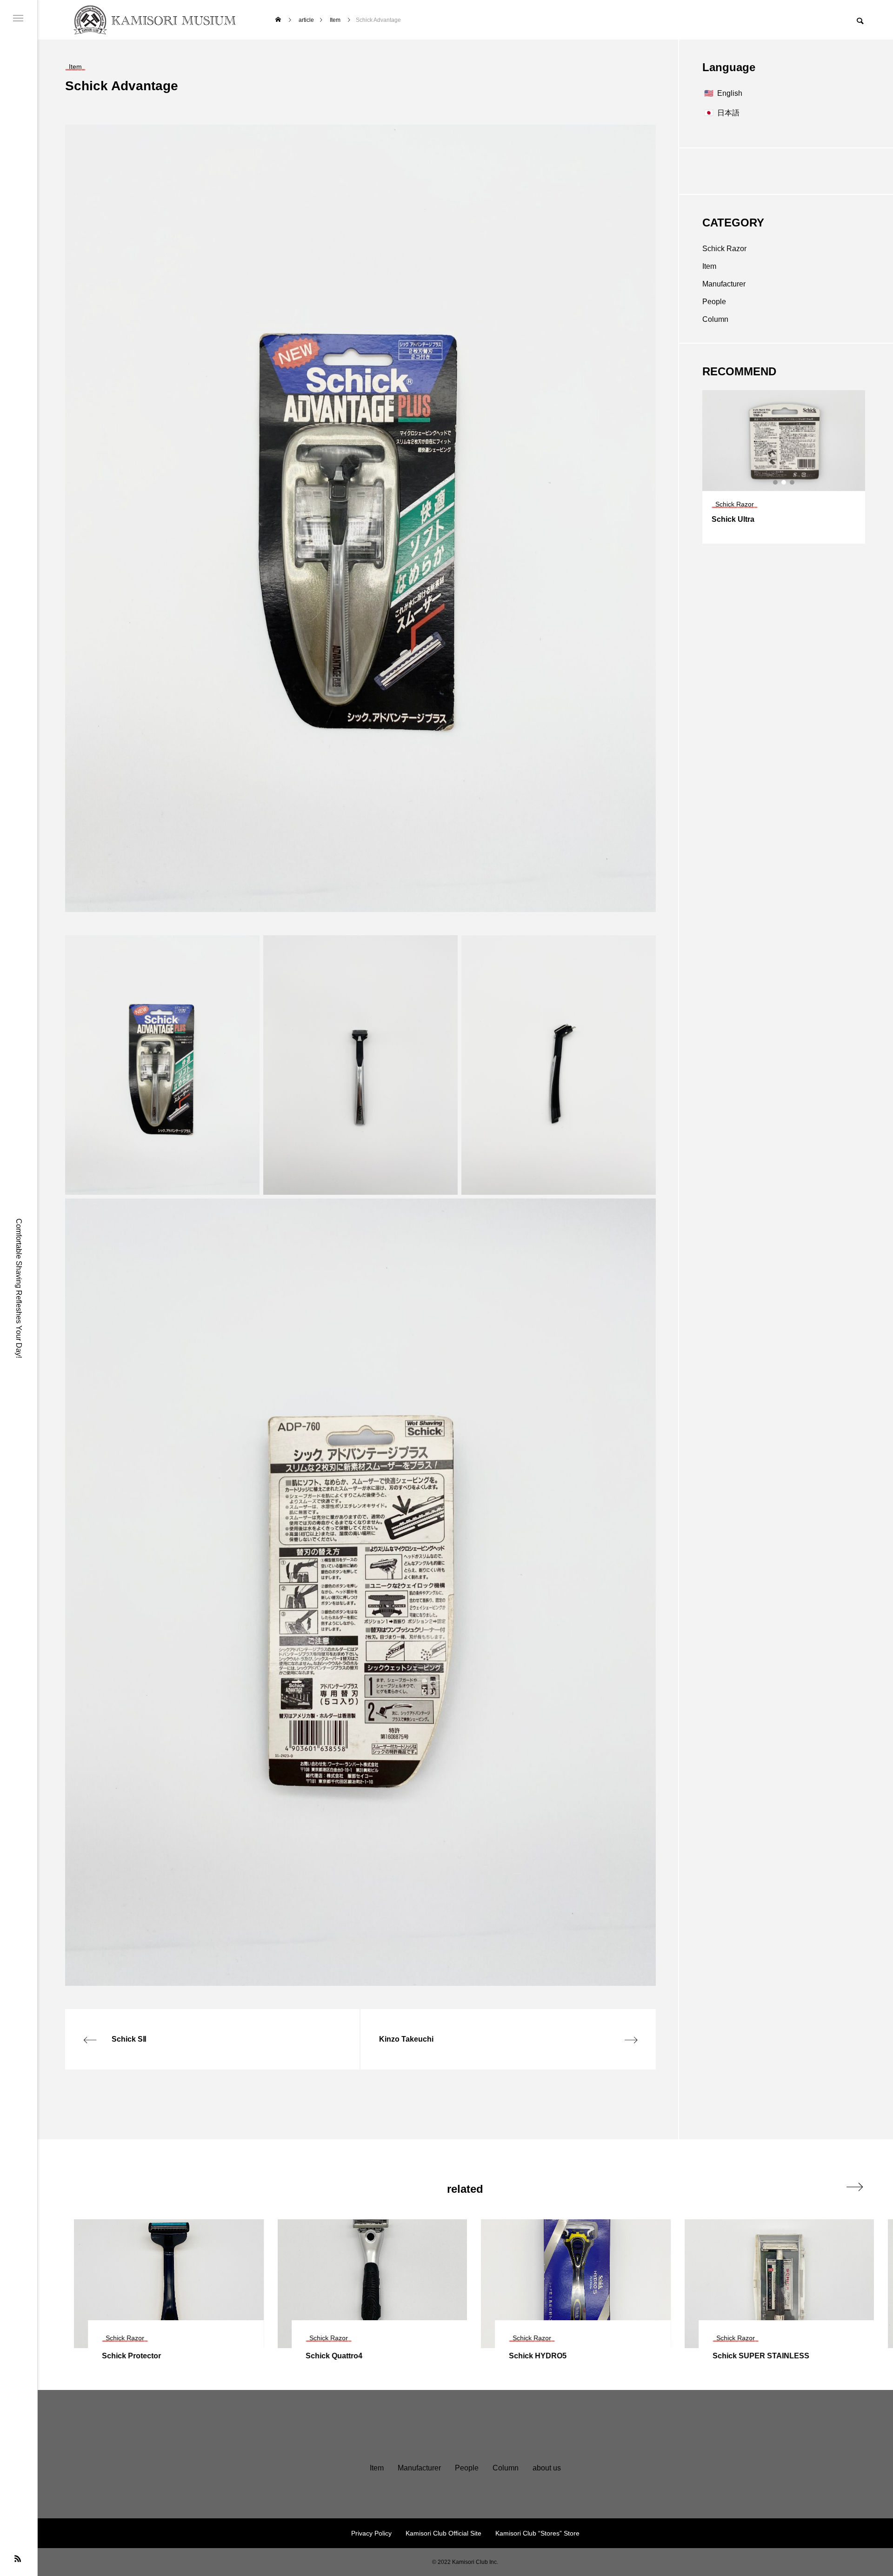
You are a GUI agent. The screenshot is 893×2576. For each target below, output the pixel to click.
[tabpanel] (784, 467)
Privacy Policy (371, 2533)
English (730, 93)
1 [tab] (776, 482)
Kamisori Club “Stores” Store (537, 2533)
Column (715, 319)
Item (709, 266)
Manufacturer (724, 284)
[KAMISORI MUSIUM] (157, 20)
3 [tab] (793, 482)
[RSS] (18, 2558)
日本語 (728, 113)
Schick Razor (724, 249)
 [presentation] (855, 2187)
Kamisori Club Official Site (443, 2533)
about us (547, 2468)
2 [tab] (784, 482)
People (714, 302)
